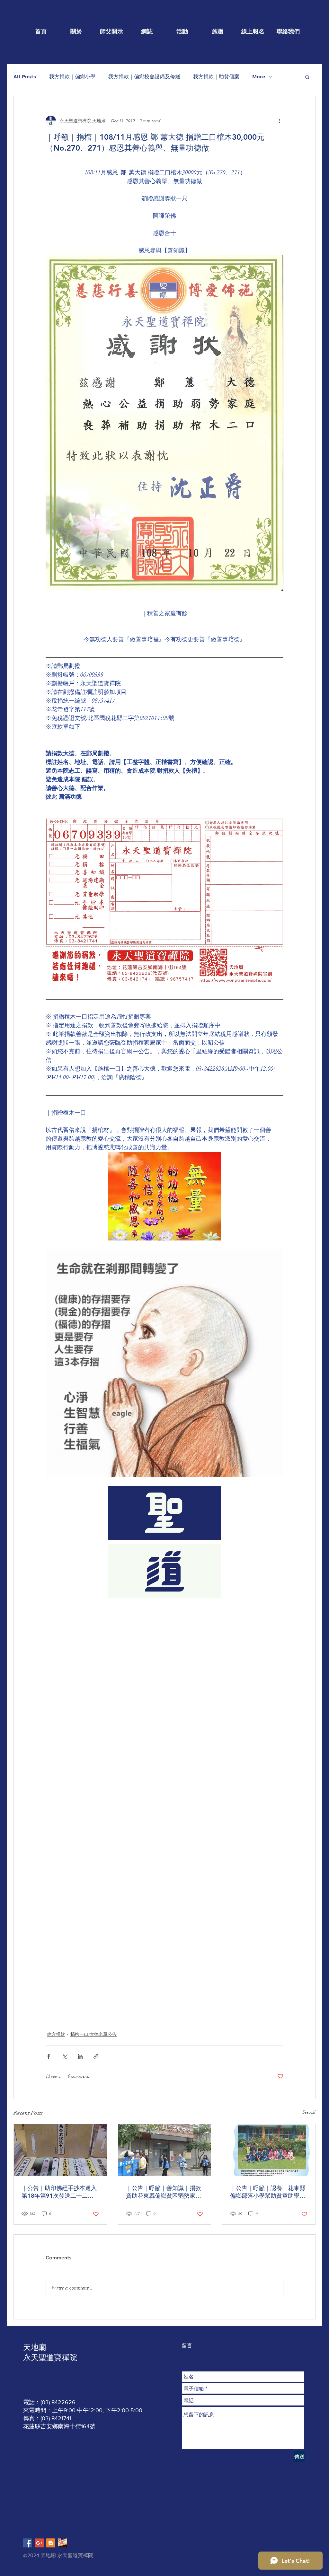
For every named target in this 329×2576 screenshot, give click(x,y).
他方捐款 (56, 2034)
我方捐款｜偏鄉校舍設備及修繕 (144, 77)
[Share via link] (96, 2056)
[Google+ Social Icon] (39, 2543)
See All (309, 2112)
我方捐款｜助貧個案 (216, 77)
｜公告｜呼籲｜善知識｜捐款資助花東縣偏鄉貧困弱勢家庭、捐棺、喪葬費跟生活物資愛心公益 (164, 2192)
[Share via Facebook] (49, 2056)
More (259, 77)
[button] (307, 77)
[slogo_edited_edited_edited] (62, 2543)
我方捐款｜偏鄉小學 (72, 77)
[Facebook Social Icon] (28, 2543)
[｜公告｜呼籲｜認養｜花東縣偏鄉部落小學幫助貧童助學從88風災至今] (269, 2150)
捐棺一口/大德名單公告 (93, 2034)
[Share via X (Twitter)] (64, 2056)
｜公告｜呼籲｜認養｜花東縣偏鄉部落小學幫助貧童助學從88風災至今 (268, 2192)
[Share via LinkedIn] (80, 2056)
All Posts (25, 77)
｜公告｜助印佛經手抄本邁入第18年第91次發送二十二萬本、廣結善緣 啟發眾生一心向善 (60, 2192)
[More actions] (280, 121)
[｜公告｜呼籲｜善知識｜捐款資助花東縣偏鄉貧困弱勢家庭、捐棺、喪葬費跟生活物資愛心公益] (165, 2150)
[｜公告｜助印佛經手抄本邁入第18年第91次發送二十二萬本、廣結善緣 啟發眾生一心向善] (60, 2150)
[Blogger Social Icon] (51, 2543)
